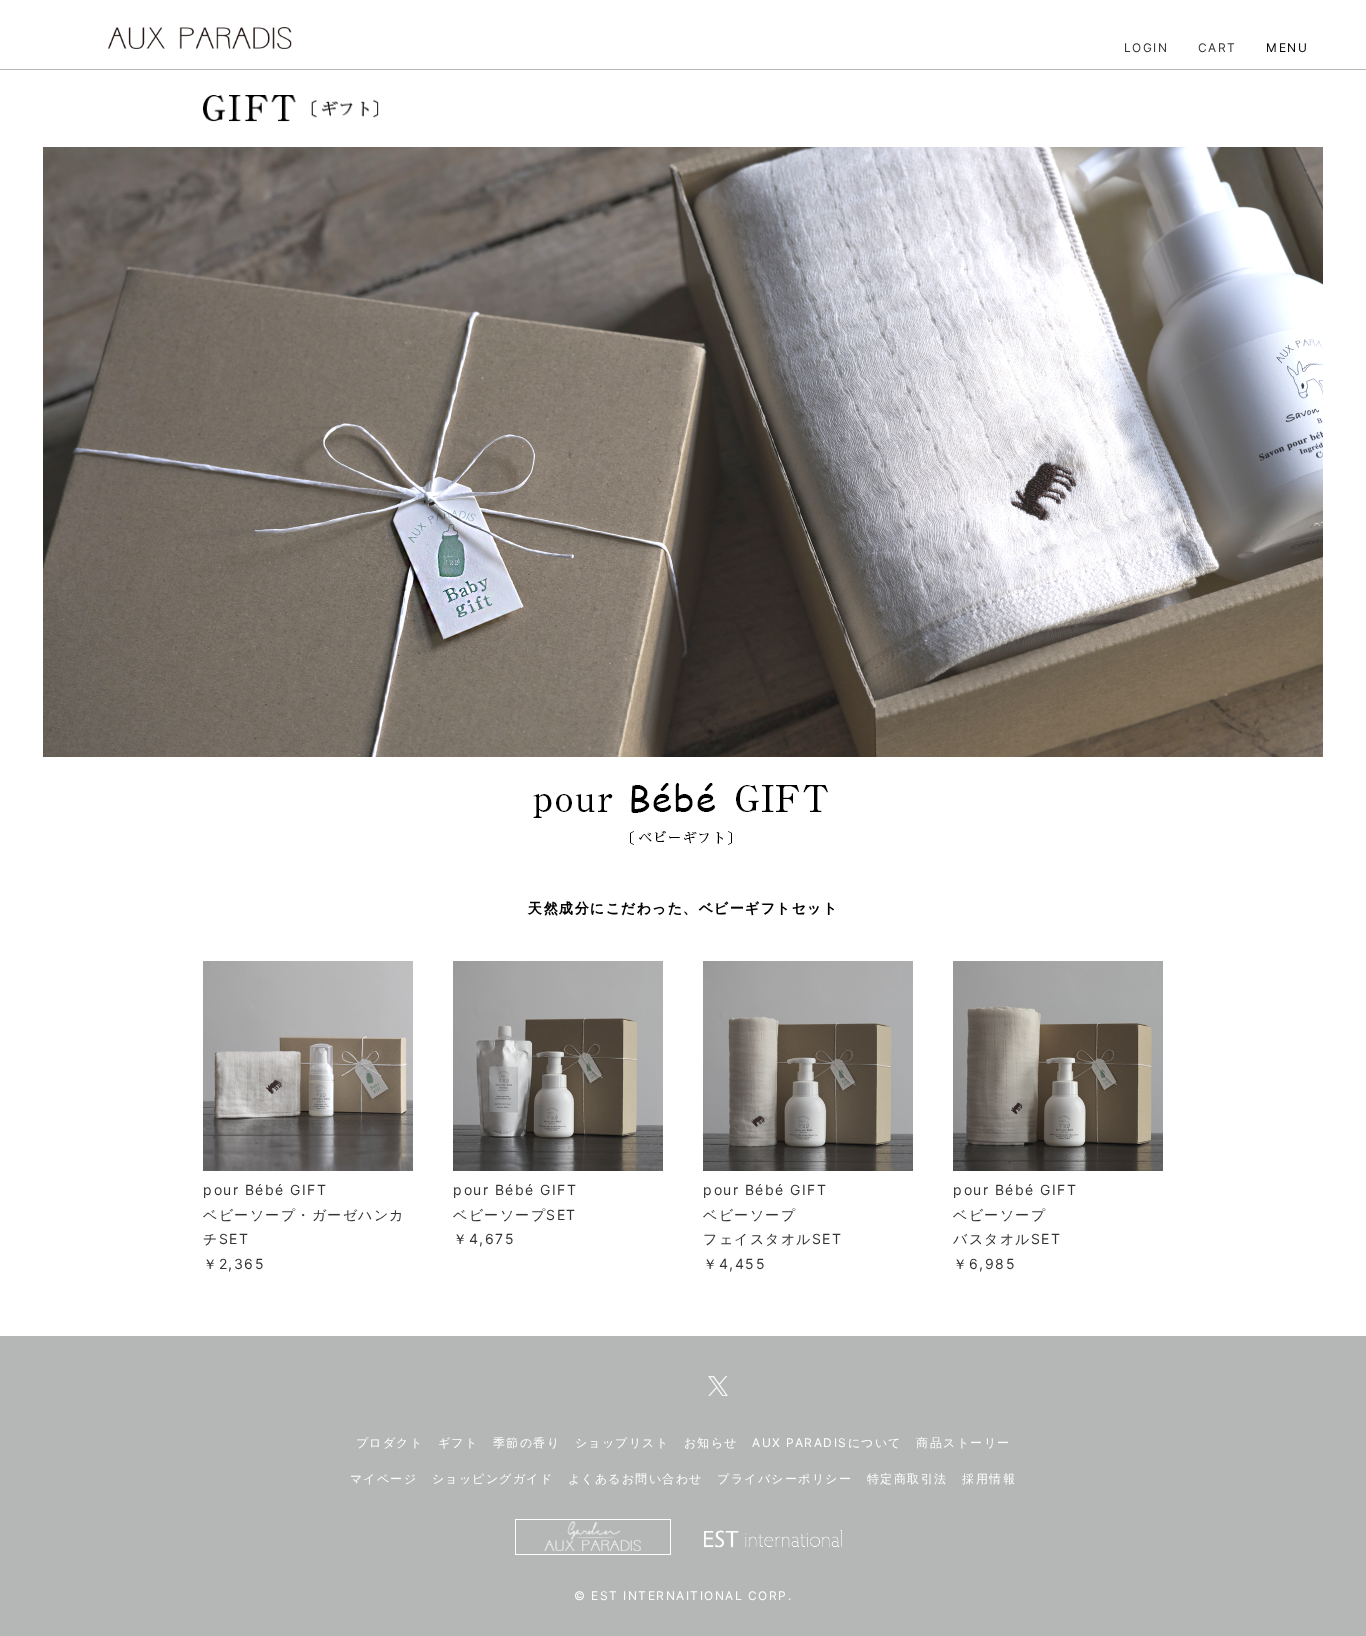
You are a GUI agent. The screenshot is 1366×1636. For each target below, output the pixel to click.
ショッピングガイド (493, 1478)
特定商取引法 (907, 1478)
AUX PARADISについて (827, 1442)
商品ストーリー (963, 1442)
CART (1217, 47)
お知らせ (711, 1442)
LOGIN (1146, 47)
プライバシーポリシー (784, 1478)
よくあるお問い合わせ (635, 1478)
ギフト (458, 1442)
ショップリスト (622, 1442)
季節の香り (527, 1442)
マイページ (384, 1478)
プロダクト (390, 1442)
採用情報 (989, 1478)
